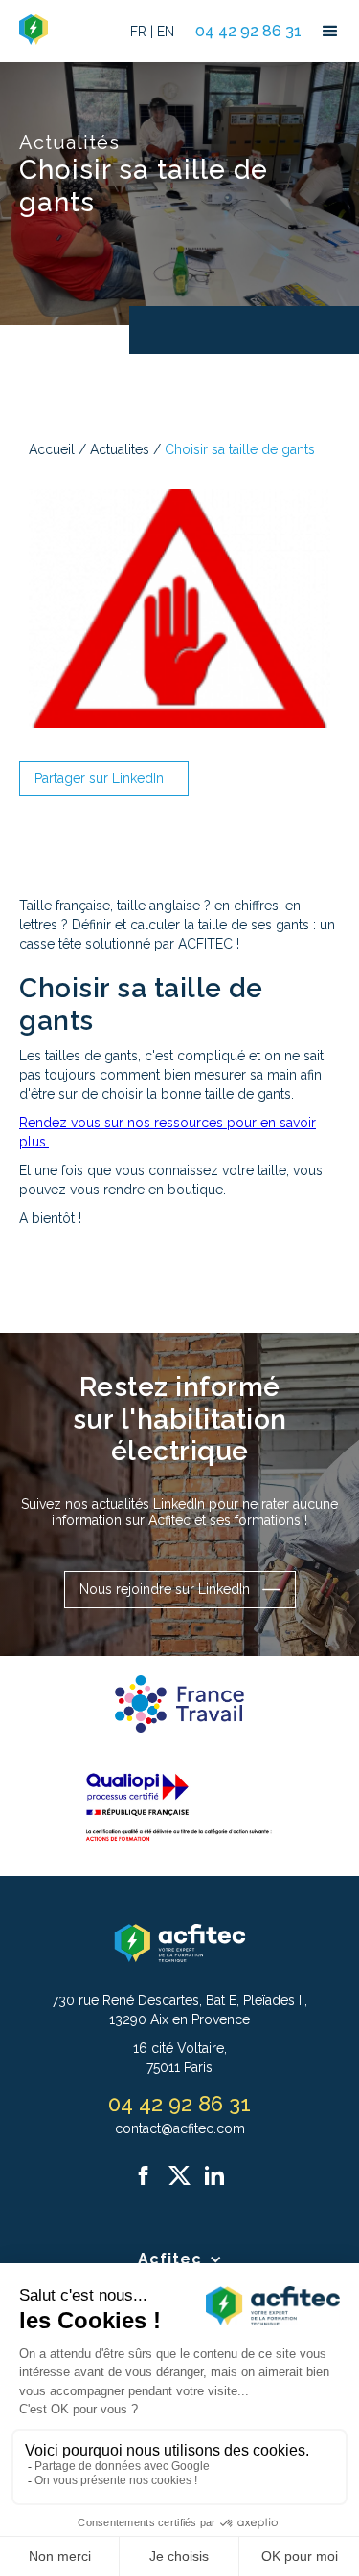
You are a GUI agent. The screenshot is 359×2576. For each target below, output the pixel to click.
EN (166, 32)
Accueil (52, 449)
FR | (142, 32)
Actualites (120, 449)
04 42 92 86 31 (248, 32)
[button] (330, 32)
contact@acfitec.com (180, 2128)
